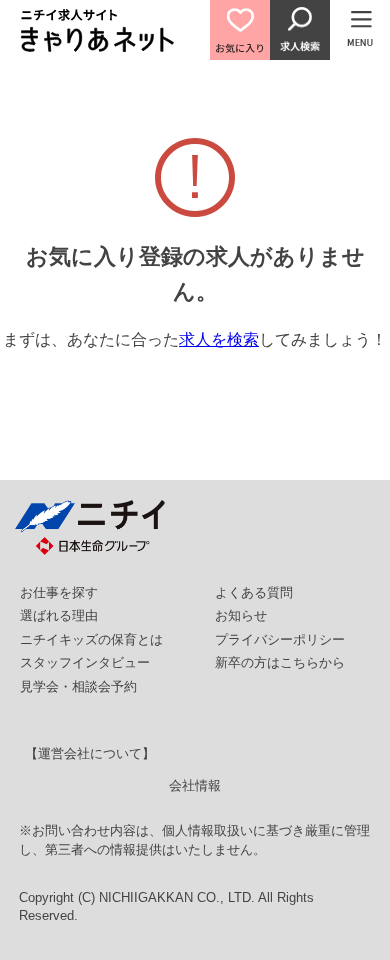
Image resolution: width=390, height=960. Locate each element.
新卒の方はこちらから (280, 662)
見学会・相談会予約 (78, 686)
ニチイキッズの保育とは (91, 639)
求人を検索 (219, 339)
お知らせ (241, 615)
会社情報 (195, 785)
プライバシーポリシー (280, 639)
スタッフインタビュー (85, 662)
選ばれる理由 (59, 615)
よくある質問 (254, 592)
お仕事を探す (59, 592)
